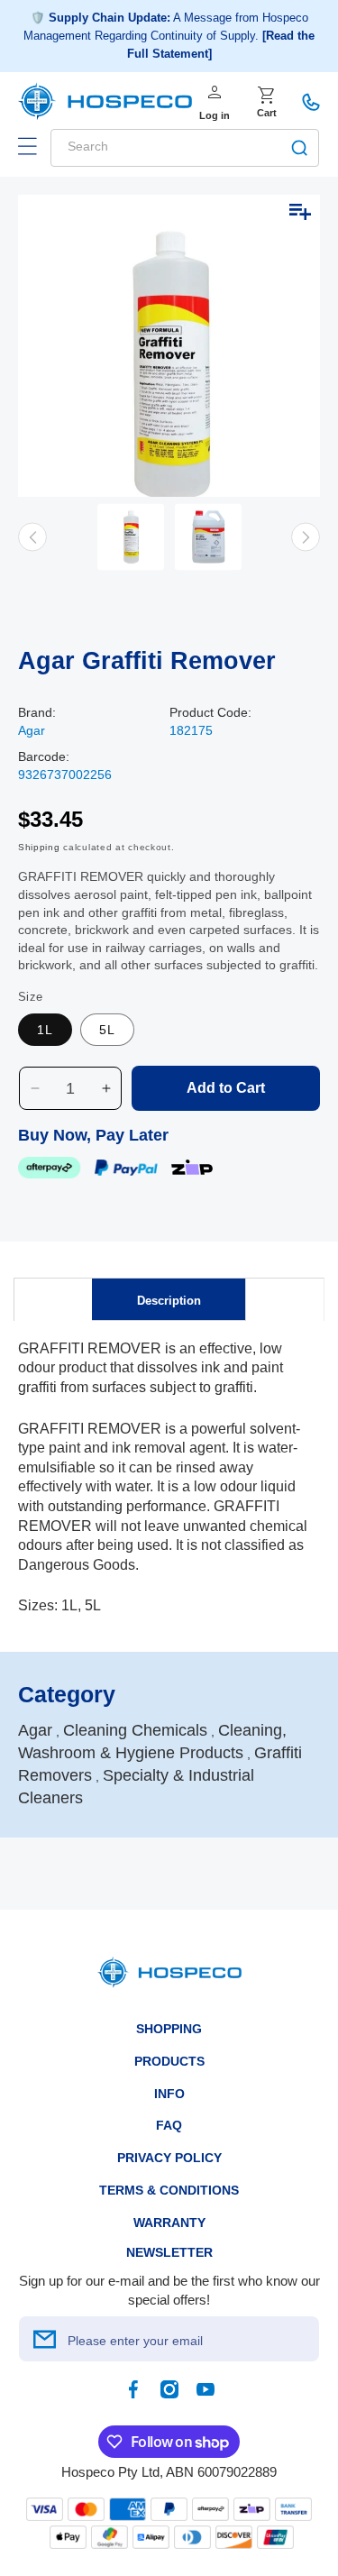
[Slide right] (306, 537)
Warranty (169, 2223)
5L (107, 1030)
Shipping (39, 847)
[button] (27, 146)
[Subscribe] (44, 2339)
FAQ (169, 2125)
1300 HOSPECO (311, 102)
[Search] (299, 148)
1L (45, 1030)
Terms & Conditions (169, 2190)
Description (169, 1301)
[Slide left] (32, 537)
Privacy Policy (169, 2158)
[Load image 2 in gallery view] (208, 537)
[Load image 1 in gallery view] (131, 537)
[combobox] (185, 148)
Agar (32, 730)
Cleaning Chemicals (135, 1730)
